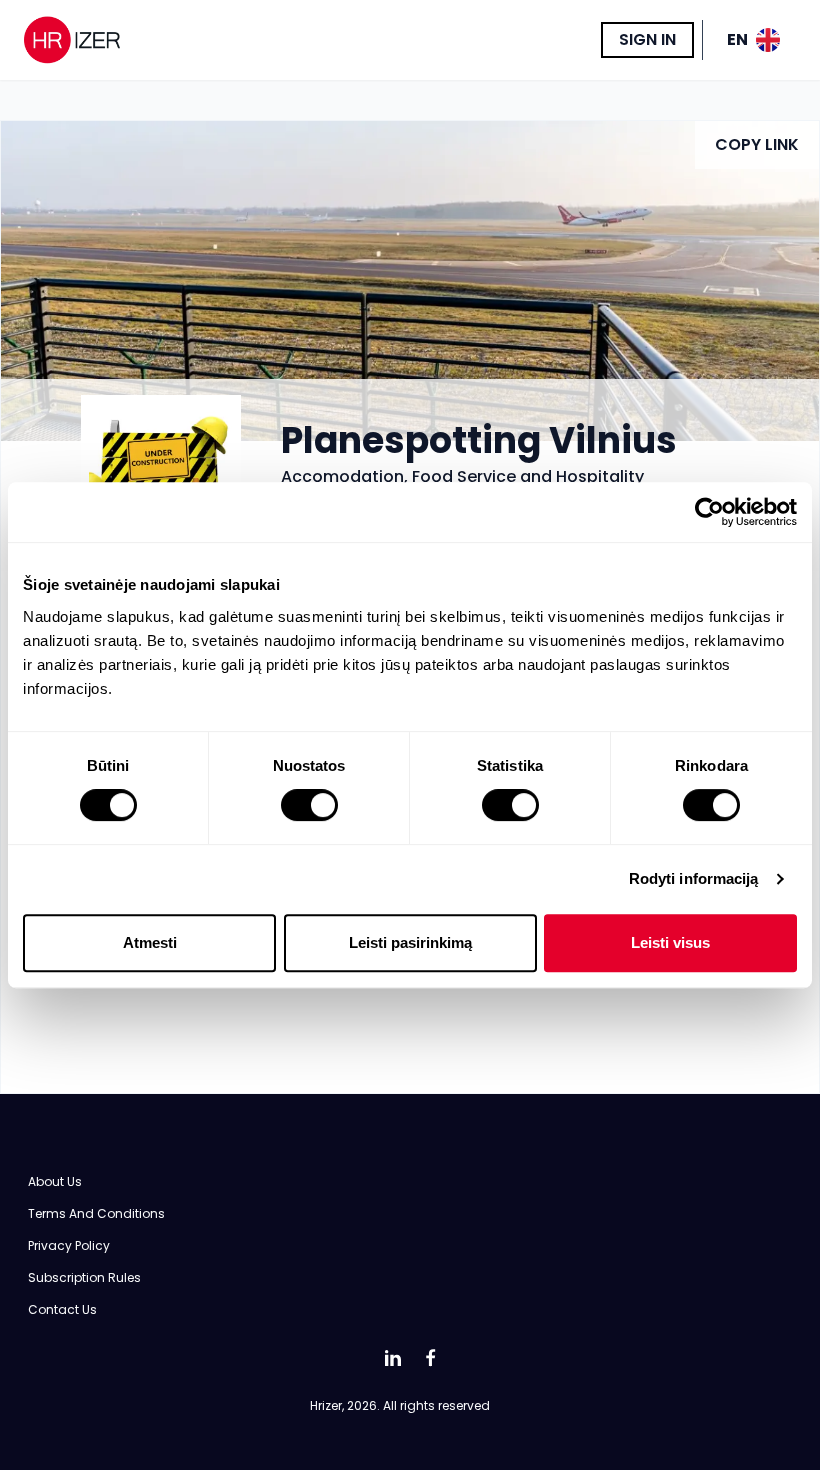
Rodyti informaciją (694, 878)
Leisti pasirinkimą (410, 942)
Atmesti (150, 942)
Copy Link (757, 144)
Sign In (647, 39)
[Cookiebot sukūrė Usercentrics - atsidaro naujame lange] (709, 512)
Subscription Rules (84, 1277)
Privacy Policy (69, 1245)
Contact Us (62, 1309)
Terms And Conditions (96, 1213)
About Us (55, 1181)
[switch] (309, 805)
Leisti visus (670, 942)
